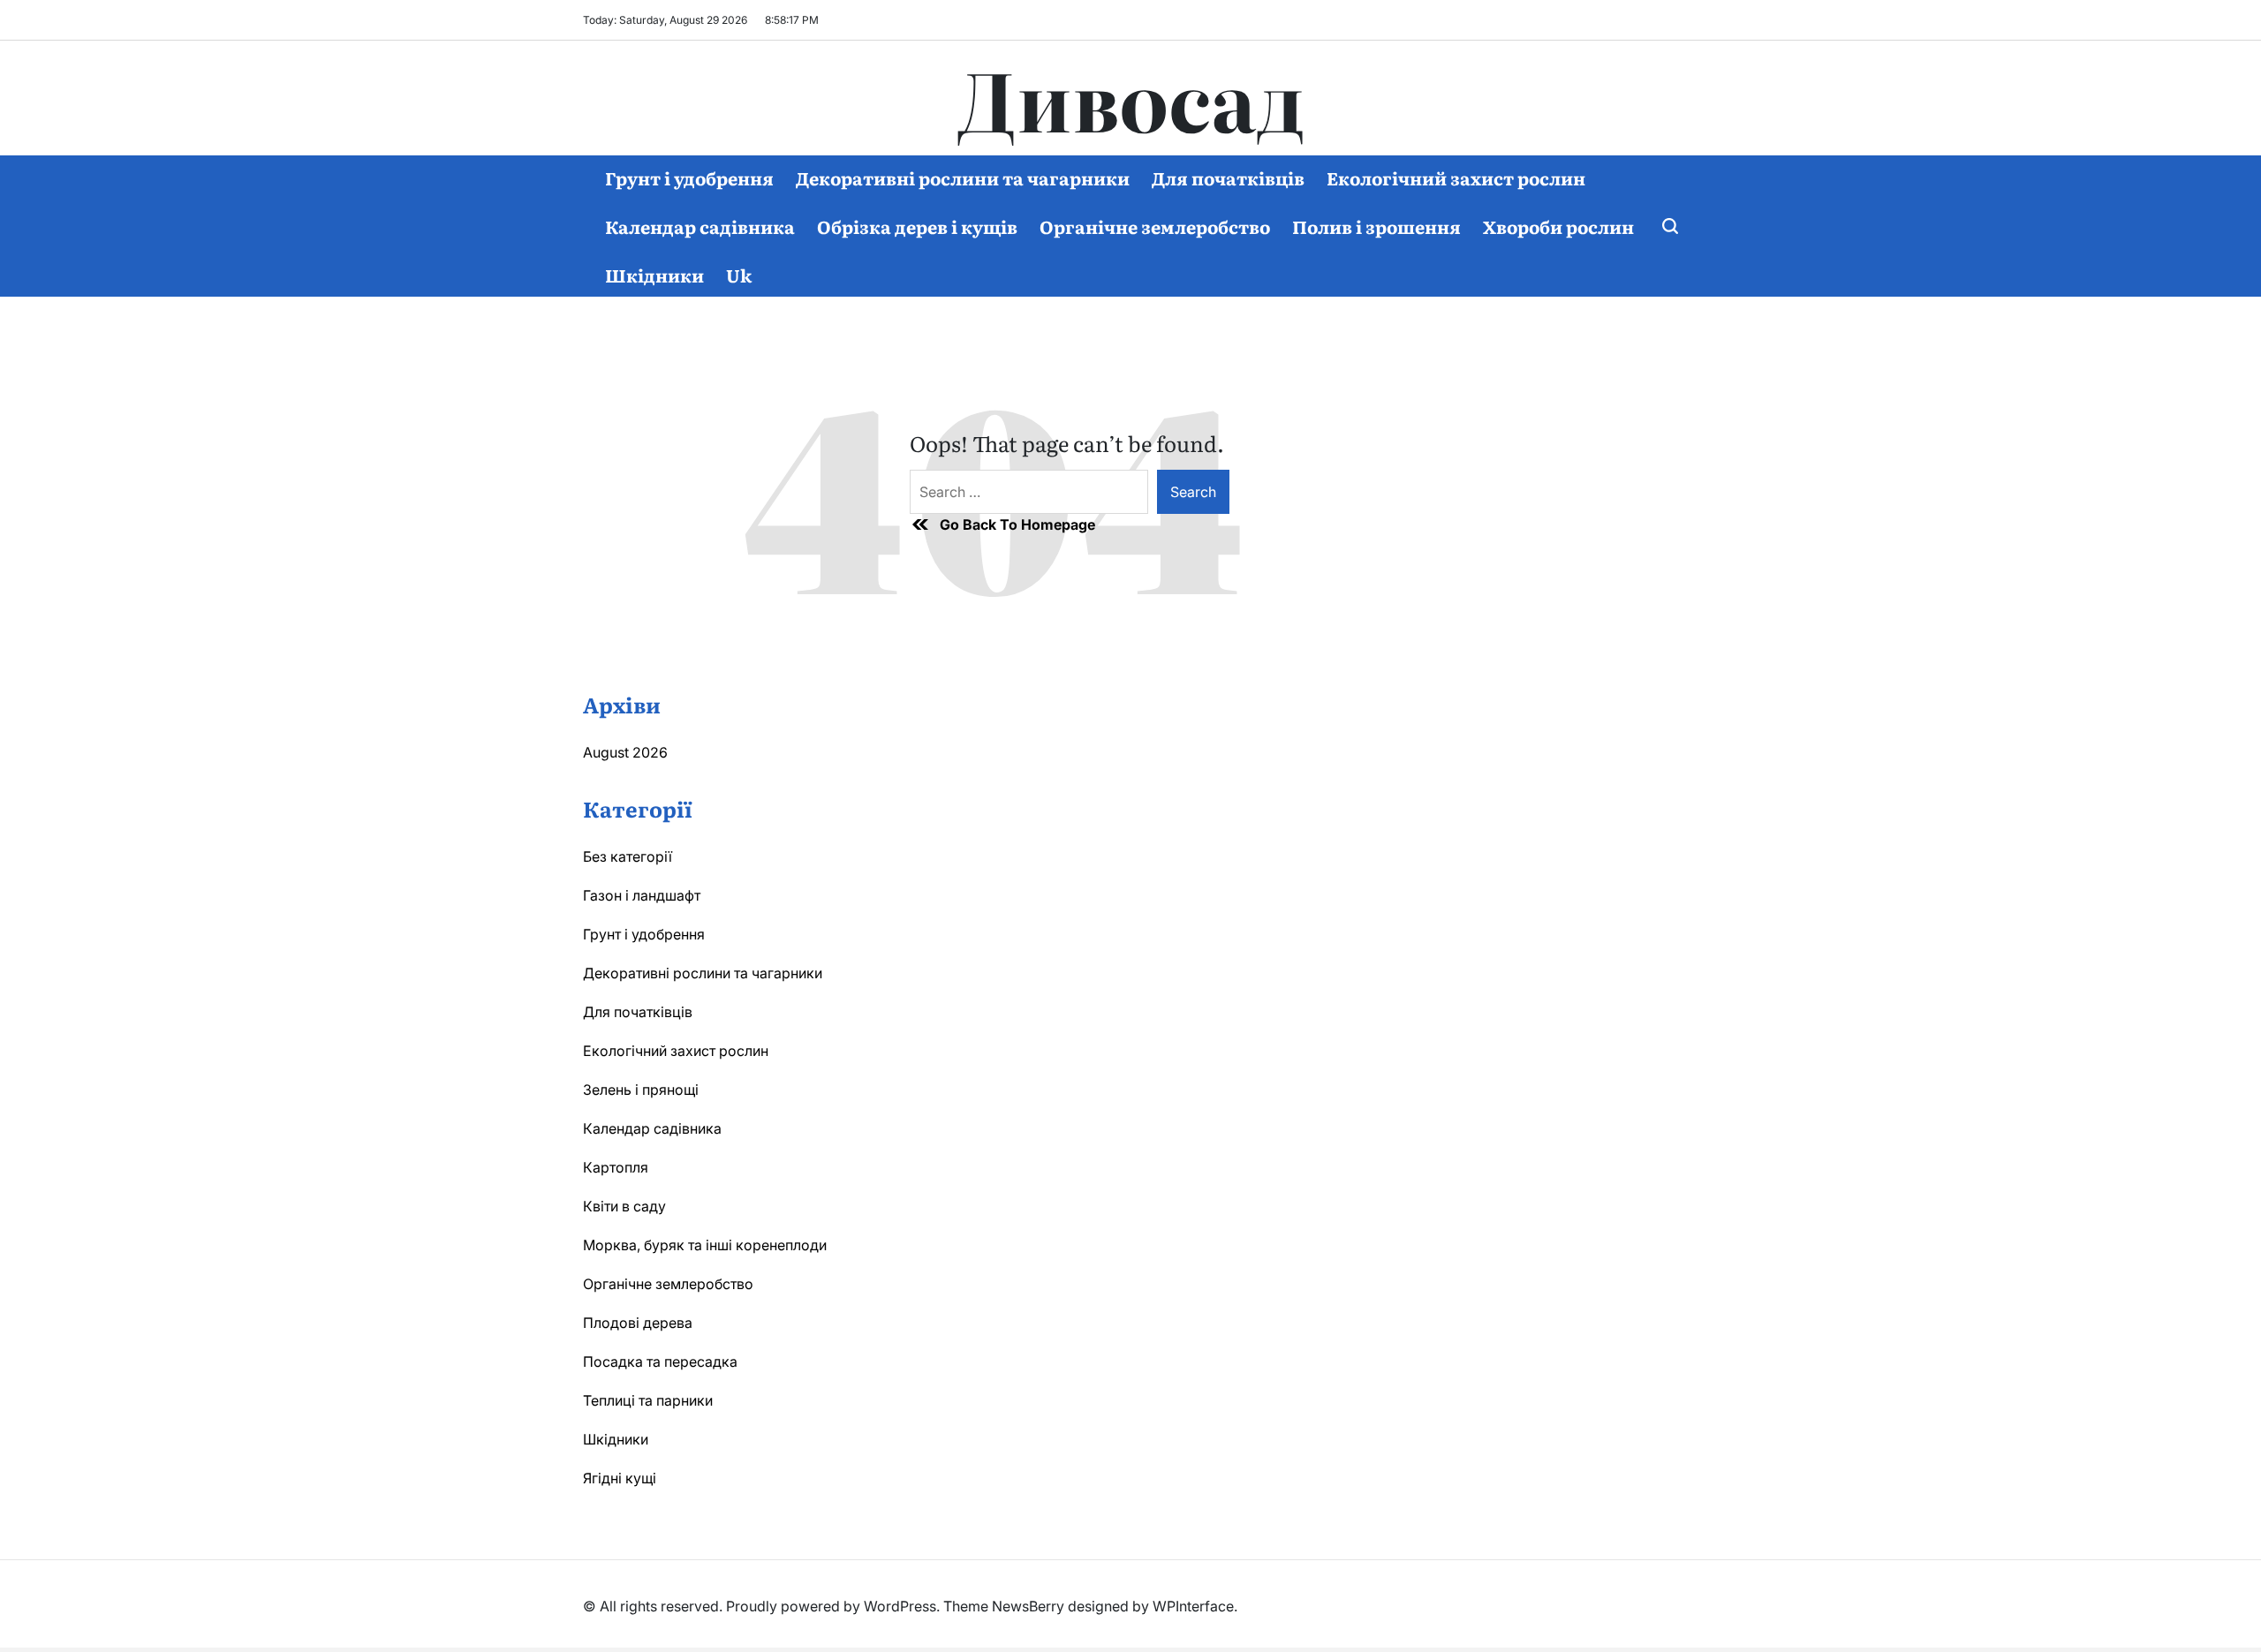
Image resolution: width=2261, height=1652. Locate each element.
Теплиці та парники (648, 1400)
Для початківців (1228, 177)
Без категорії (628, 856)
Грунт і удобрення (689, 177)
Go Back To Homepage (1017, 524)
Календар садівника (700, 226)
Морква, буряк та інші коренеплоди (705, 1245)
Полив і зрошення (1376, 226)
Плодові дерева (638, 1323)
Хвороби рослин (1558, 226)
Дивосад (1131, 98)
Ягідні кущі (620, 1478)
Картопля (616, 1167)
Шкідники (654, 275)
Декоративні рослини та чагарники (963, 177)
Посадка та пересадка (660, 1362)
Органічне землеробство (1155, 226)
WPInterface (1193, 1606)
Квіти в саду (624, 1206)
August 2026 (625, 752)
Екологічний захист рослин (1456, 177)
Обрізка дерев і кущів (917, 226)
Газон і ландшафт (642, 895)
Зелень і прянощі (641, 1090)
